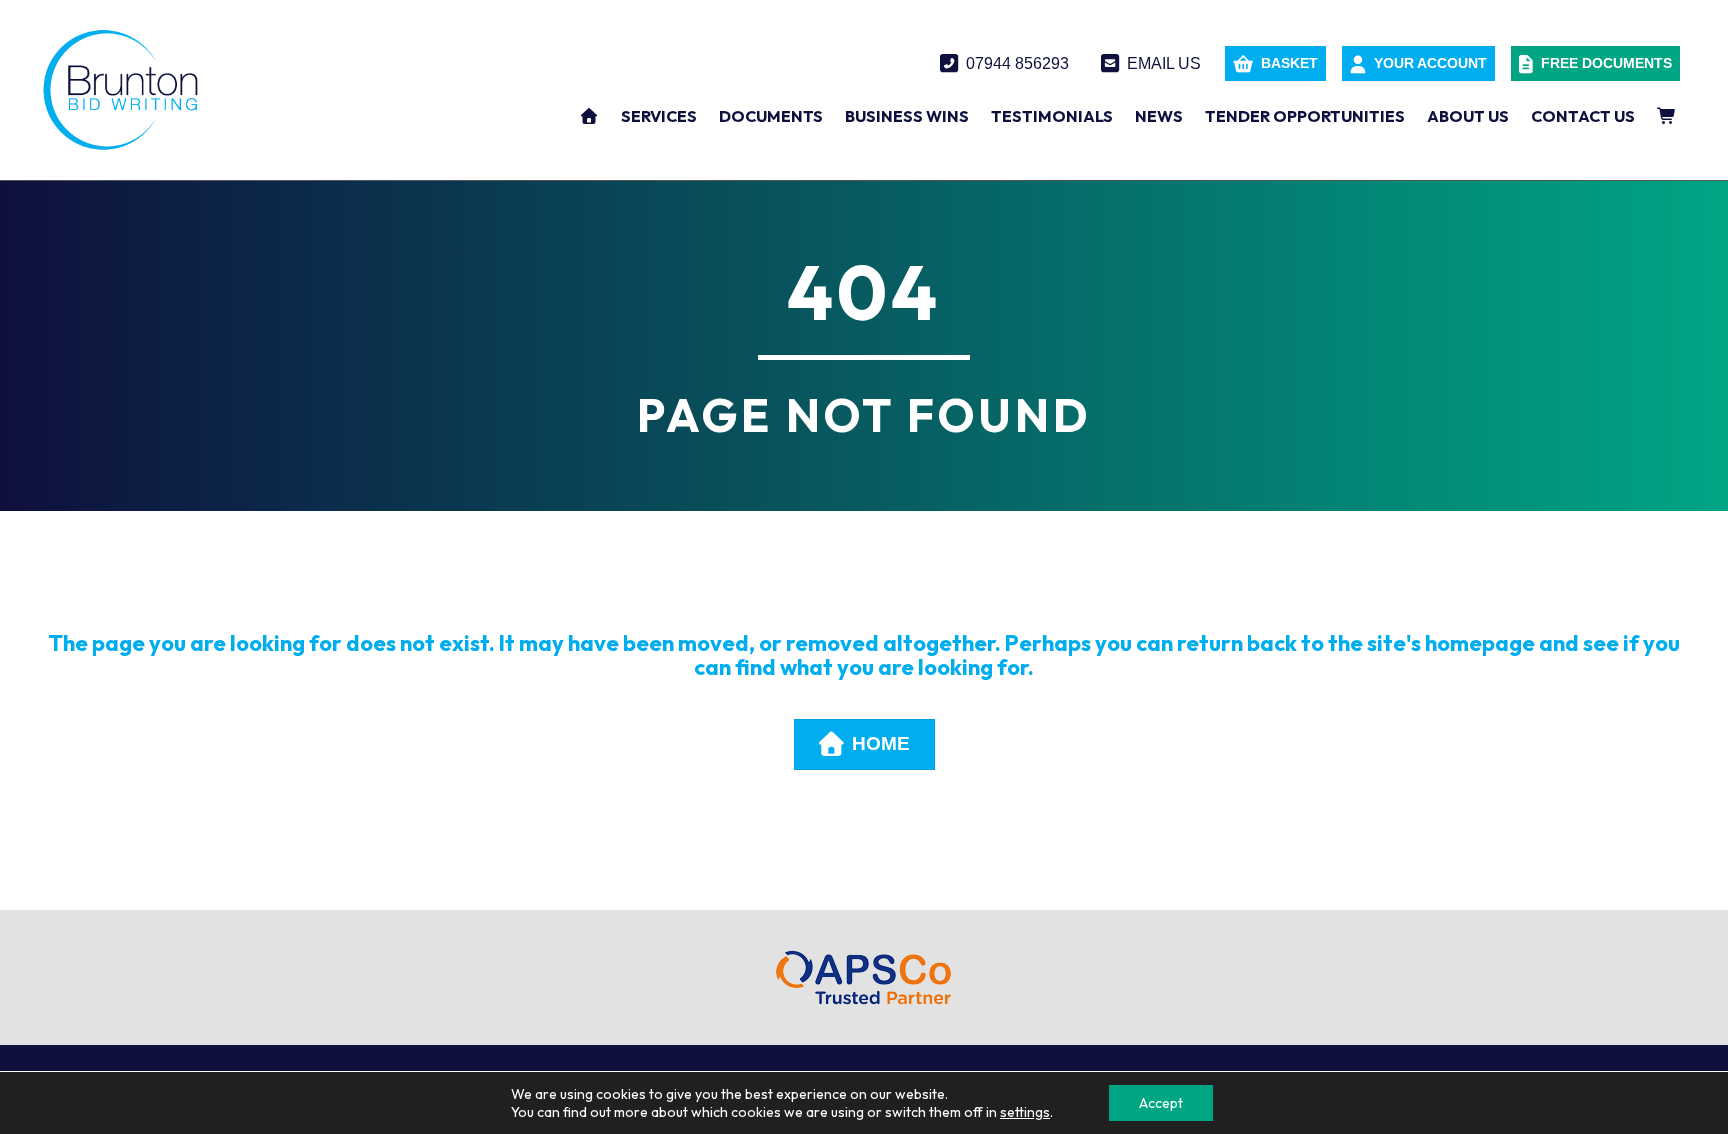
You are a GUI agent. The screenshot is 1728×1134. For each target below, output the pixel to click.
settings (1025, 1112)
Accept (1161, 1103)
